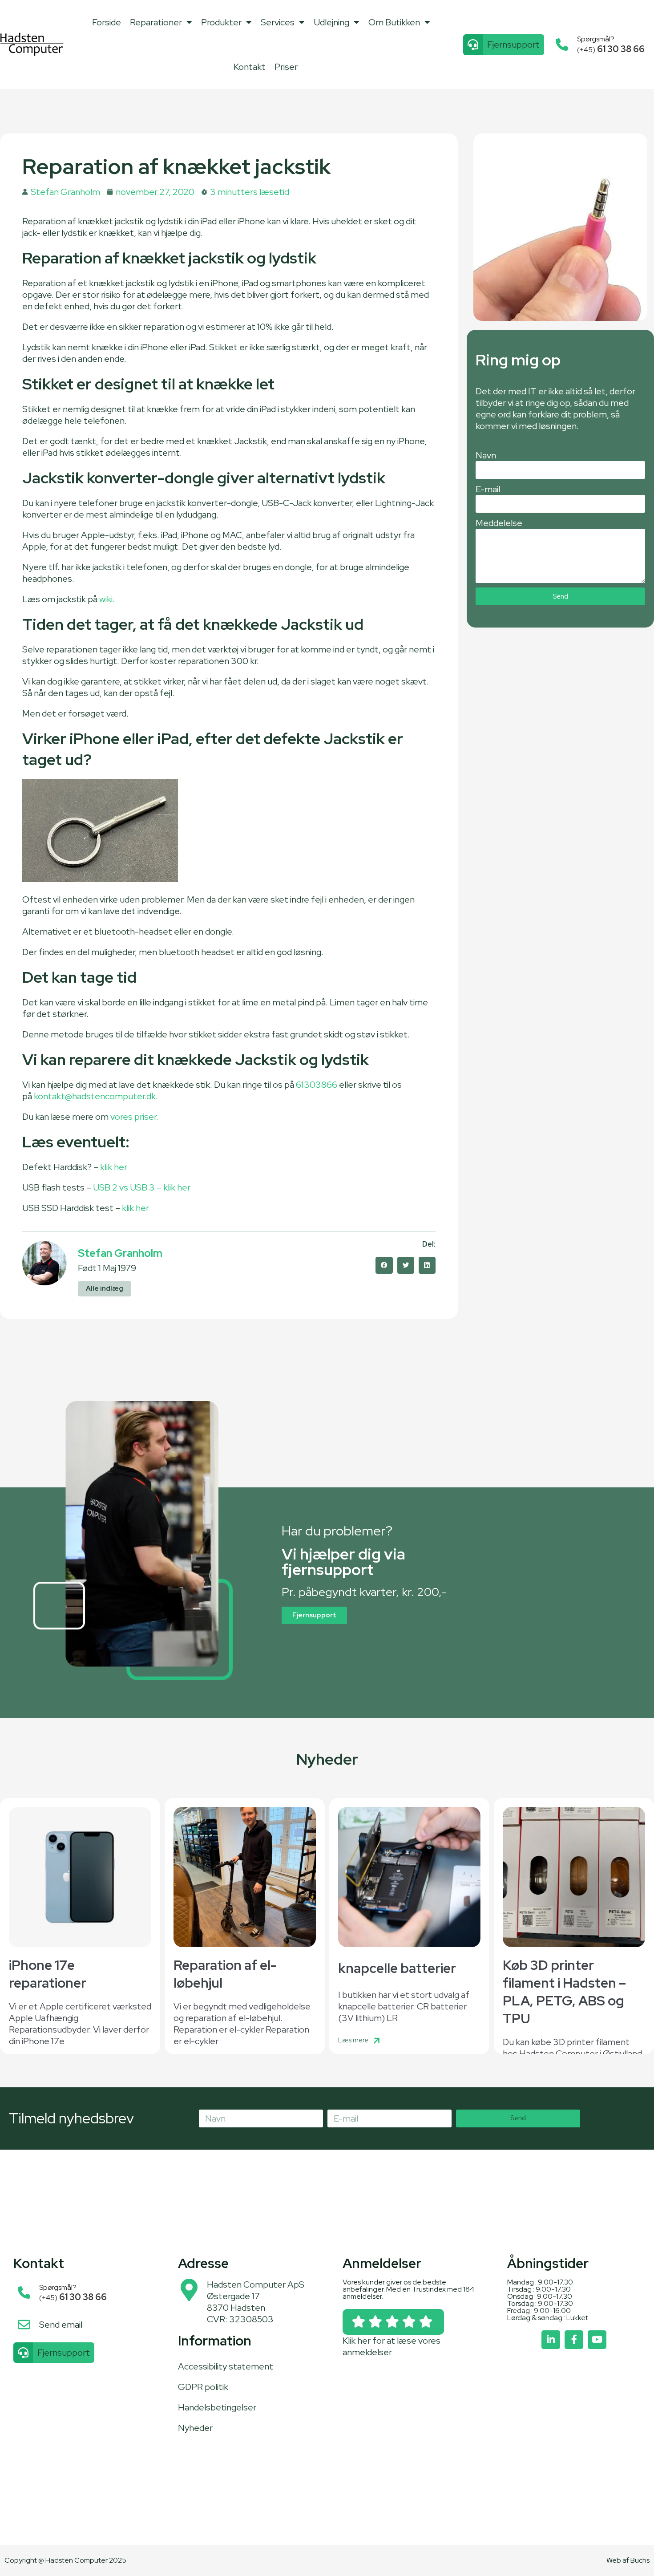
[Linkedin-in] (551, 2340)
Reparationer (156, 22)
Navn (486, 455)
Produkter (221, 22)
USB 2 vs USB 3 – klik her (142, 1187)
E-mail (488, 489)
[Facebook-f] (574, 2340)
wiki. (107, 599)
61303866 (317, 1085)
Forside (107, 22)
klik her (114, 1167)
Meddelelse (499, 523)
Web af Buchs (628, 2560)
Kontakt (250, 67)
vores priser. (134, 1117)
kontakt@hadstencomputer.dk (95, 1096)
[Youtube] (597, 2340)
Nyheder (195, 2428)
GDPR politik (203, 2387)
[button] (384, 1265)
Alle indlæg (105, 1288)
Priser (286, 67)
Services (278, 22)
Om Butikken (394, 22)
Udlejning (331, 22)
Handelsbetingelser (217, 2407)
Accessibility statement (226, 2366)
